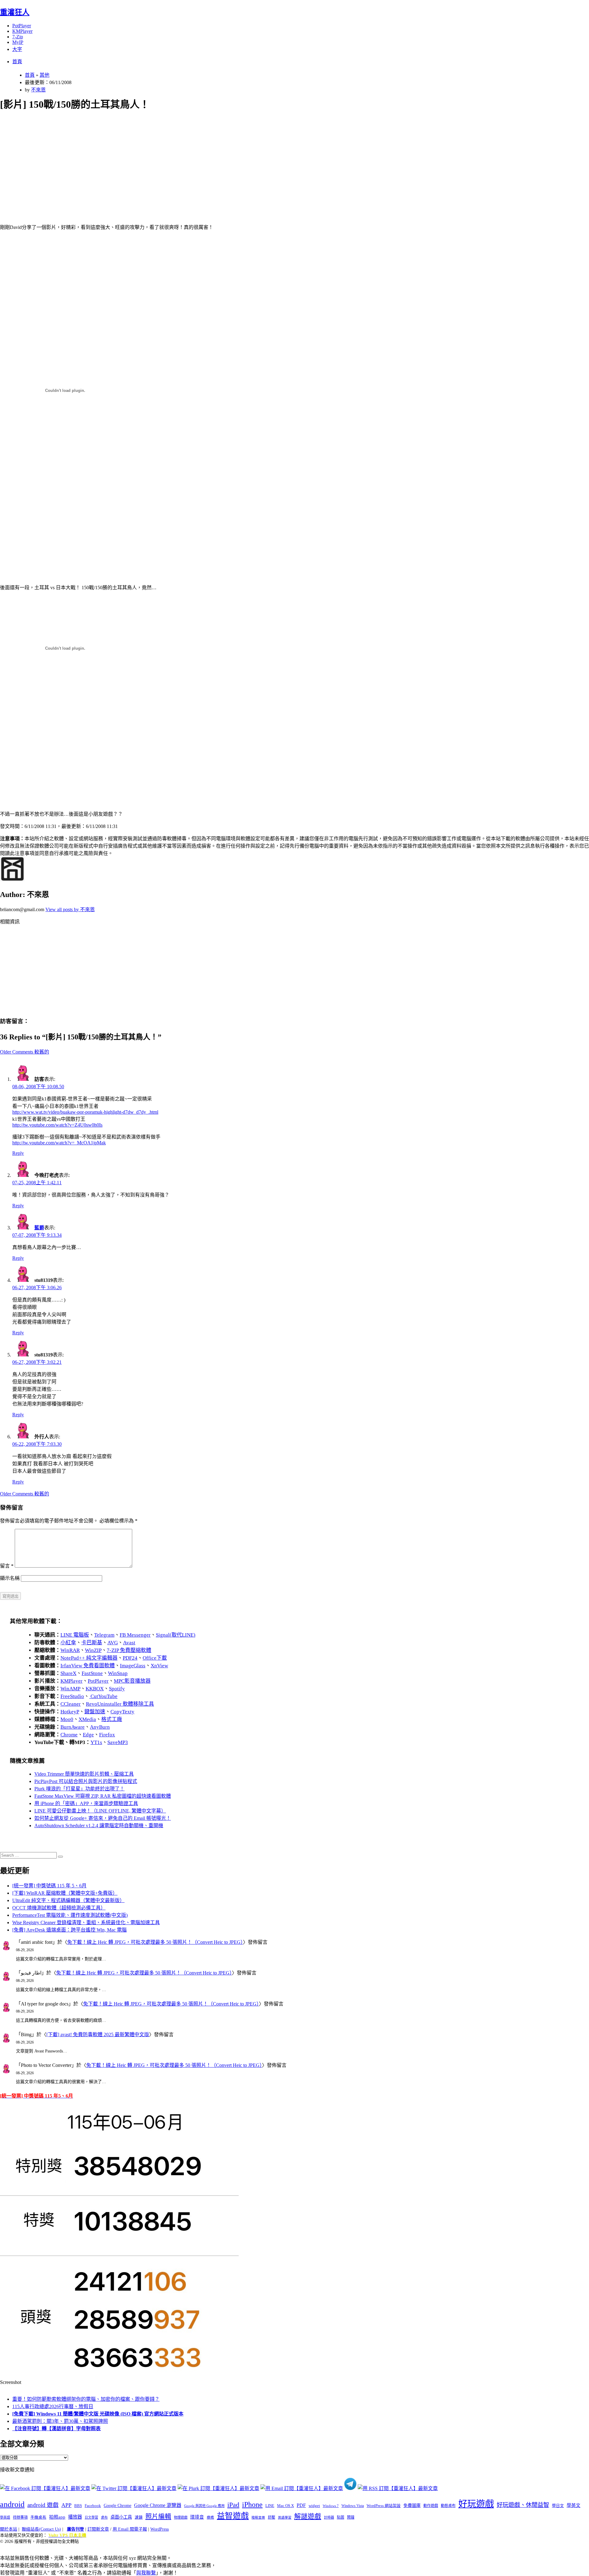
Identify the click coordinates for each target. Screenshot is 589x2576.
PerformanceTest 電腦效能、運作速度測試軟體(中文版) (70, 1915)
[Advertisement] (184, 160)
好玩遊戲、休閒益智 (523, 2505)
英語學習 (285, 2518)
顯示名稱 (10, 1578)
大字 (17, 49)
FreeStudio (72, 1696)
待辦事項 (20, 2517)
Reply (18, 1153)
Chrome (69, 1735)
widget (314, 2506)
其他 (44, 75)
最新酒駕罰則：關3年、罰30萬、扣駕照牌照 (60, 2421)
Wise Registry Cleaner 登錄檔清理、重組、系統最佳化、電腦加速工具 (86, 1922)
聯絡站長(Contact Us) (41, 2529)
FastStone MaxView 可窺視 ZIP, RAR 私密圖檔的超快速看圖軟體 (103, 1796)
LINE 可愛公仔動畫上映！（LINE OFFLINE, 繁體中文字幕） (100, 1811)
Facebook (93, 2506)
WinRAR (70, 1650)
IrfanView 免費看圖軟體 (88, 1666)
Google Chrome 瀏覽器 (158, 2505)
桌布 (104, 2517)
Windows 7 (331, 2506)
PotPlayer (22, 26)
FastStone (92, 1673)
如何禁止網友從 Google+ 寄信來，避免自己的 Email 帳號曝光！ (103, 1818)
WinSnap (118, 1673)
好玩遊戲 (476, 2504)
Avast (129, 1643)
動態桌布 (448, 2506)
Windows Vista (353, 2506)
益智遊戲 (233, 2516)
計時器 (329, 2517)
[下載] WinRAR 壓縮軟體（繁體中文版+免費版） (65, 1893)
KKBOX (95, 1689)
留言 (7, 1566)
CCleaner (71, 1704)
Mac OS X (285, 2506)
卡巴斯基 (92, 1643)
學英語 (5, 2517)
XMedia (87, 1719)
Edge (88, 1735)
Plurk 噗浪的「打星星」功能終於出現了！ (79, 1789)
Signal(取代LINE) (176, 1635)
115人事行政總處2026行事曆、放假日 (53, 2406)
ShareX (68, 1673)
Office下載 (155, 1658)
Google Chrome (117, 2505)
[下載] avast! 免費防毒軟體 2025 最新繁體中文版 (98, 2034)
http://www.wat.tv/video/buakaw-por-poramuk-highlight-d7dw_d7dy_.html (85, 1112)
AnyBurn (100, 1727)
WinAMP (70, 1689)
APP (66, 2505)
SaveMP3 (118, 1742)
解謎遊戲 (308, 2516)
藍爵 (39, 1228)
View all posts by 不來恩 (70, 909)
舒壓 (271, 2517)
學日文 (558, 2506)
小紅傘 (68, 1643)
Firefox (107, 1735)
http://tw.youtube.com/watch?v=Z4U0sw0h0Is (57, 1125)
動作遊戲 (431, 2506)
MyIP (18, 42)
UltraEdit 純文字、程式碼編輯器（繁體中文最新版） (68, 1900)
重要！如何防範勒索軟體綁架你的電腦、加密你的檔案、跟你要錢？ (86, 2399)
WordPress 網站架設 (384, 2506)
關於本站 (9, 2529)
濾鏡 (139, 2517)
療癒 (210, 2517)
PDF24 (130, 1658)
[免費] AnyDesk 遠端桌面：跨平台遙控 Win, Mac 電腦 (69, 1930)
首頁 (17, 62)
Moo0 (67, 1719)
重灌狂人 (15, 12)
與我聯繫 (146, 2573)
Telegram (104, 1635)
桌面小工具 (121, 2517)
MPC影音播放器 (132, 1681)
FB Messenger (135, 1635)
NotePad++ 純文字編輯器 (89, 1658)
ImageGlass (133, 1666)
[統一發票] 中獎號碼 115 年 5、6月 (49, 1886)
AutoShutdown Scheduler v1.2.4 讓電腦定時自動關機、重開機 (99, 1826)
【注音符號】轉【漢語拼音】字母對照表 (56, 2429)
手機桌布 (38, 2517)
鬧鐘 (351, 2517)
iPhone (252, 2504)
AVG (113, 1643)
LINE (270, 2506)
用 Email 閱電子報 (130, 2529)
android (12, 2504)
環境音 (197, 2517)
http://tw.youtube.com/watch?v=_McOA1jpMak (59, 1143)
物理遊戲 (181, 2517)
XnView (159, 1666)
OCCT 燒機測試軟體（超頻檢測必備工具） (59, 1908)
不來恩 (38, 90)
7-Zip (18, 37)
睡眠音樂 (258, 2518)
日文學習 (91, 2517)
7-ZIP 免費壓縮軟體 (129, 1650)
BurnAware (73, 1727)
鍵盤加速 (95, 1712)
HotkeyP (70, 1712)
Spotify (117, 1689)
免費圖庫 (412, 2505)
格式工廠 (112, 1719)
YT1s (96, 1742)
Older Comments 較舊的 (25, 1052)
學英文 (574, 2505)
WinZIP (93, 1650)
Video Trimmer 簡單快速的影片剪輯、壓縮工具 (84, 1774)
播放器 (75, 2517)
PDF (301, 2505)
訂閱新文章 (98, 2529)
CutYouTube (103, 1696)
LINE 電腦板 (75, 1635)
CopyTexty (122, 1712)
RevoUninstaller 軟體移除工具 (120, 1704)
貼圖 (341, 2517)
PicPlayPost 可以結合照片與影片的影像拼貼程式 (86, 1781)
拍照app (57, 2517)
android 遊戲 (43, 2505)
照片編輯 (158, 2516)
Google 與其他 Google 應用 (204, 2506)
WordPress (160, 2529)
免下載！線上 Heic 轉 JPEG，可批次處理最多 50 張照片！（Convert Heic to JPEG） (155, 1942)
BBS (78, 2506)
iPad (233, 2505)
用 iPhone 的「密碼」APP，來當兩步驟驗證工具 (86, 1803)
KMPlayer (22, 31)
